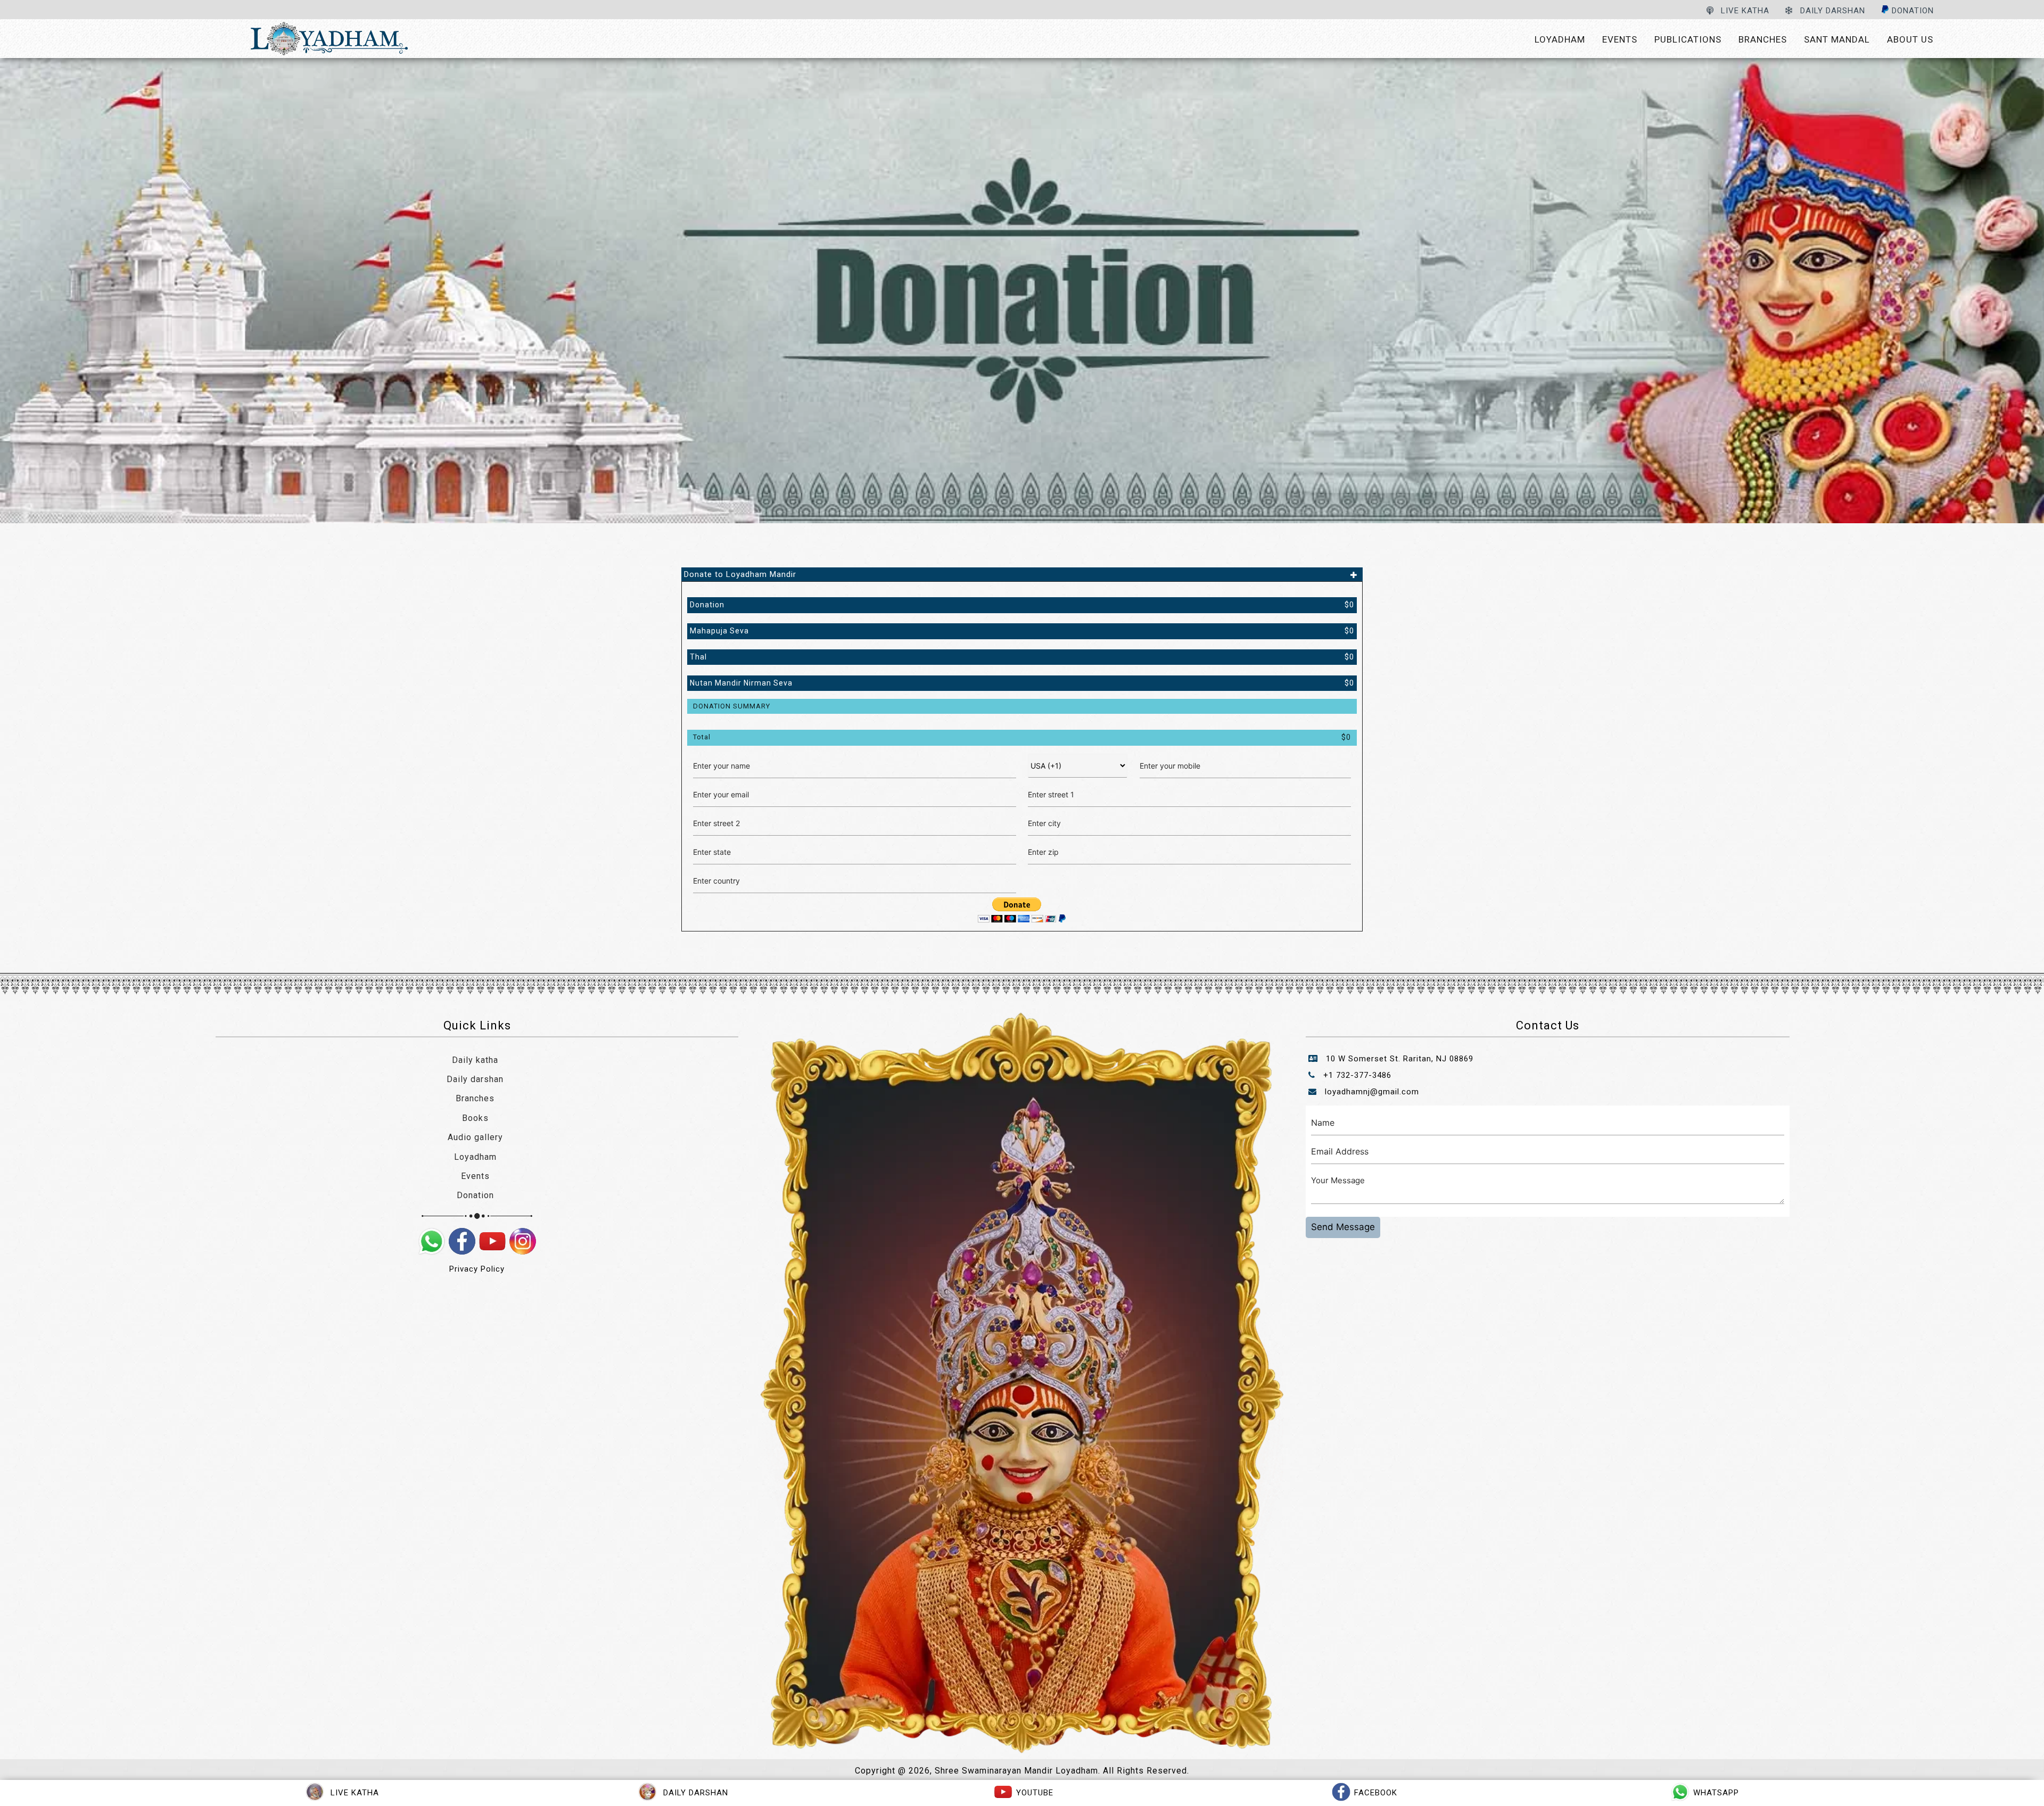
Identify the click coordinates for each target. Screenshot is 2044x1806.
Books (475, 1118)
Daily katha (475, 1060)
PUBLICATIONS (1688, 39)
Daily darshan (475, 1079)
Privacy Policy (477, 1269)
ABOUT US (1910, 39)
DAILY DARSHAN (1831, 11)
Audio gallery (475, 1137)
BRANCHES (1763, 39)
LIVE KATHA (1744, 11)
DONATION (1911, 11)
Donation (475, 1195)
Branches (475, 1098)
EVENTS (1620, 39)
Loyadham (475, 1157)
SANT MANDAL (1837, 39)
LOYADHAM (1560, 39)
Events (475, 1176)
